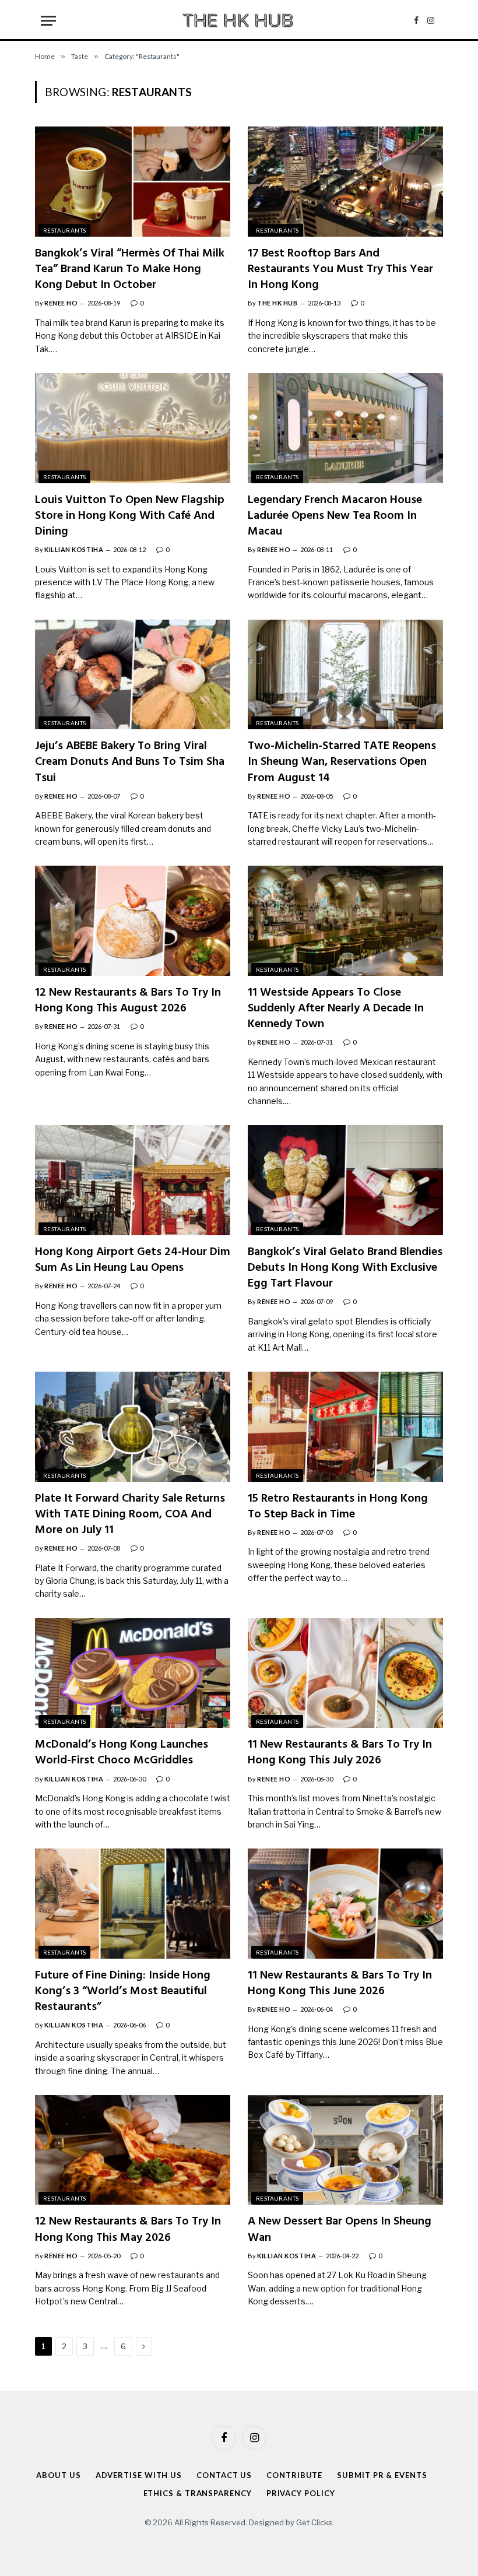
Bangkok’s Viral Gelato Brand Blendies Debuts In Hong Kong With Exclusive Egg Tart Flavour (345, 1268)
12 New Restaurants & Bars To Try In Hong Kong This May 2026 (128, 2230)
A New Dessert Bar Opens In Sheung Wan (340, 2230)
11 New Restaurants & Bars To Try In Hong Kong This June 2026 (340, 1984)
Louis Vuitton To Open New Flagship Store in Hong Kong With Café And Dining (130, 516)
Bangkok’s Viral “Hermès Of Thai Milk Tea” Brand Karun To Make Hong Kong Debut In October (130, 270)
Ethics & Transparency (198, 2493)
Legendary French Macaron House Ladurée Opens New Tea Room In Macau (335, 516)
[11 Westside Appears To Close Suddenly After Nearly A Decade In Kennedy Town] (345, 920)
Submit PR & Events (382, 2475)
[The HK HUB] (239, 20)
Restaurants (64, 230)
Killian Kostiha (74, 549)
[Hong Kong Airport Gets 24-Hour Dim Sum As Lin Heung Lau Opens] (133, 1180)
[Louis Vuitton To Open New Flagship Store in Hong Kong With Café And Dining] (133, 428)
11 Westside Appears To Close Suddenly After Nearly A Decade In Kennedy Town (336, 1009)
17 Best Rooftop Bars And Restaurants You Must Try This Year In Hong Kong (340, 270)
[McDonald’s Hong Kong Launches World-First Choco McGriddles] (133, 1673)
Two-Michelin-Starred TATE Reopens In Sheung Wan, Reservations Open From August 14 (342, 762)
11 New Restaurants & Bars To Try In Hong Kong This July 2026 (340, 1753)
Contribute (294, 2475)
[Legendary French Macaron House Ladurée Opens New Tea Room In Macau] (345, 428)
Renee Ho (61, 303)
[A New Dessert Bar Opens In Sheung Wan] (345, 2150)
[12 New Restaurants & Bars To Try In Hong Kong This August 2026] (133, 920)
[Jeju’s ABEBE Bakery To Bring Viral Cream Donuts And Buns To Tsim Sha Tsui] (133, 674)
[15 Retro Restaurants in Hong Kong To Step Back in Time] (345, 1426)
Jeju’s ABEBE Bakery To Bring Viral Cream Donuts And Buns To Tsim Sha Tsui (130, 762)
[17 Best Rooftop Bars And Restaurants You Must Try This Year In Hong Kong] (345, 181)
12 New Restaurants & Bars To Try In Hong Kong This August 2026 (128, 1001)
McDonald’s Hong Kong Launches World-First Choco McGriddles (122, 1753)
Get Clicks (314, 2522)
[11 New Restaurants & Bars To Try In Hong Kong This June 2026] (345, 1903)
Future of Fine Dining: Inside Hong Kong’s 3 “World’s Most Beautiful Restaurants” (123, 1992)
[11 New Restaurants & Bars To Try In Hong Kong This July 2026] (345, 1673)
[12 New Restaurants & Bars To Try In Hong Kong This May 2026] (133, 2150)
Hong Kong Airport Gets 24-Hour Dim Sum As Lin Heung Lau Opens (133, 1260)
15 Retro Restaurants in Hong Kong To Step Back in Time (338, 1507)
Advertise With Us (139, 2475)
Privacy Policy (301, 2493)
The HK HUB (277, 303)
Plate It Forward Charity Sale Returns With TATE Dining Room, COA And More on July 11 (130, 1515)
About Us (58, 2475)
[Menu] (48, 21)
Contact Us (224, 2475)
